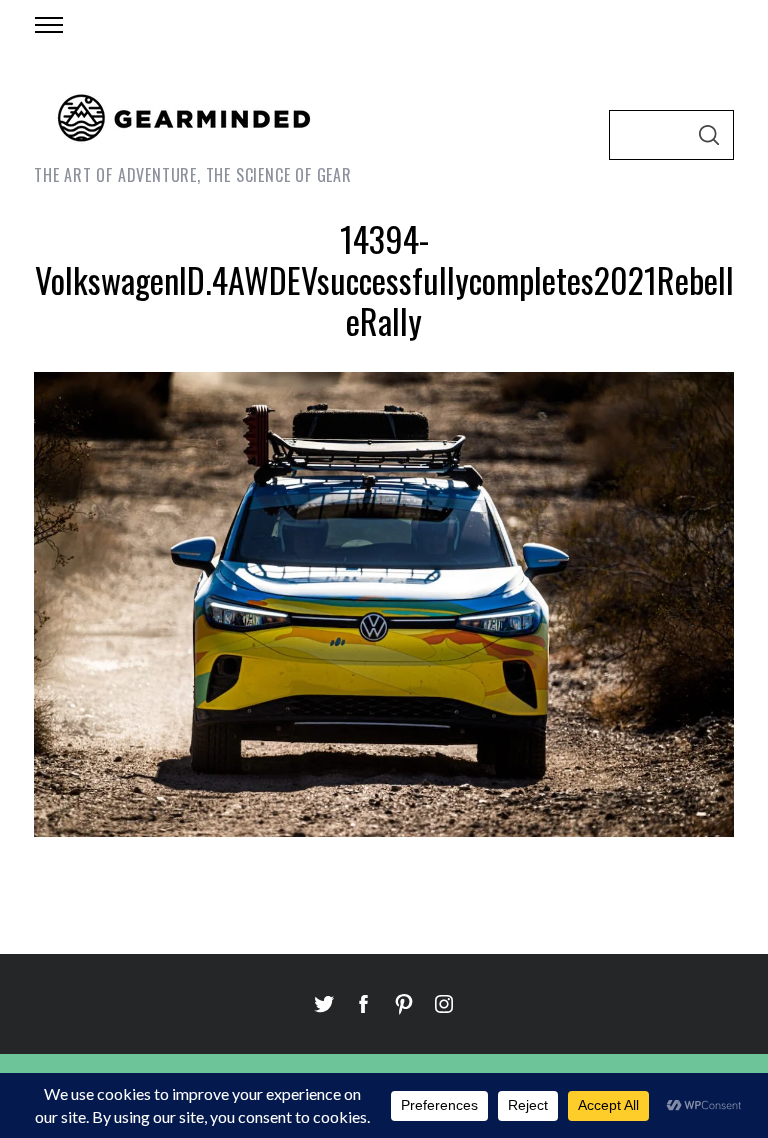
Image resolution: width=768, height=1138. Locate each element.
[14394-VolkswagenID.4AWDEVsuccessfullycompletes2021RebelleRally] (384, 830)
